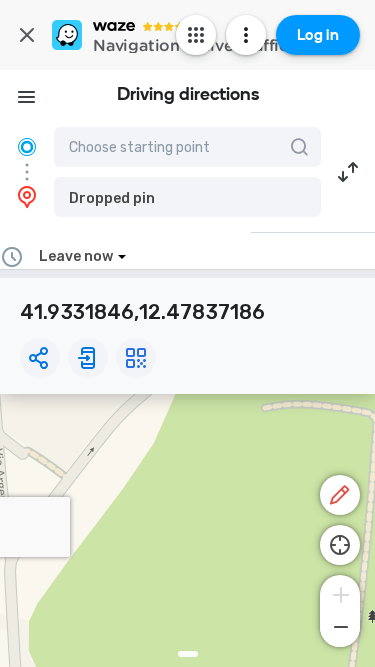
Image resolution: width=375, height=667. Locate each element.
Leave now (76, 256)
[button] (187, 197)
